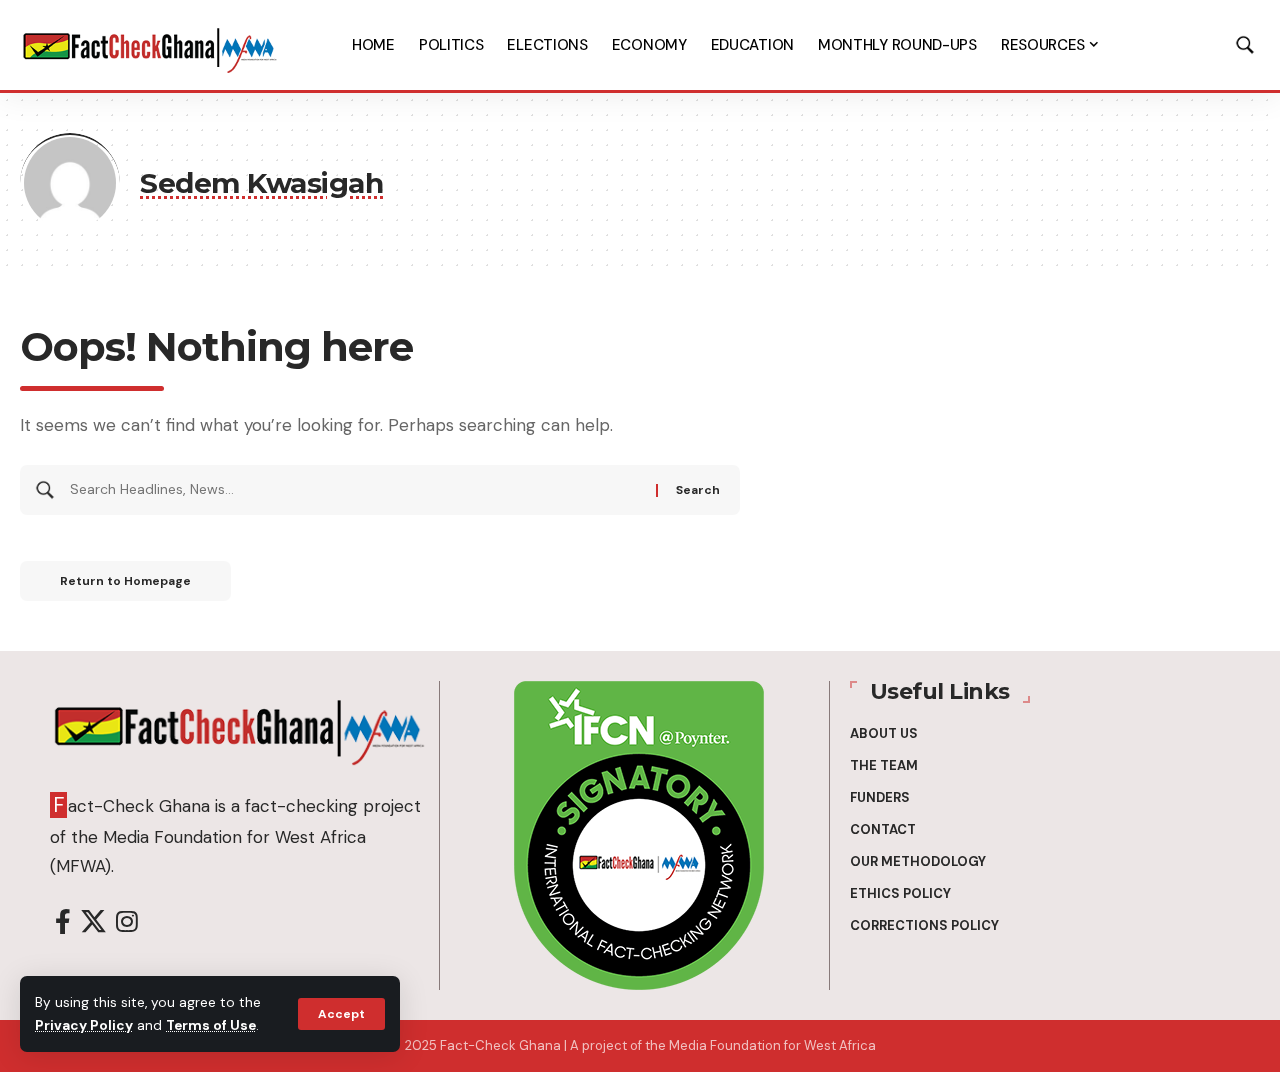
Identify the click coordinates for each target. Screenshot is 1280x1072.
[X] (93, 922)
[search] (1245, 45)
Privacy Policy (84, 1025)
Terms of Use (211, 1025)
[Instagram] (127, 922)
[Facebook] (63, 922)
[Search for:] (355, 490)
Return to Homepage (125, 581)
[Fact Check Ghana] (150, 45)
